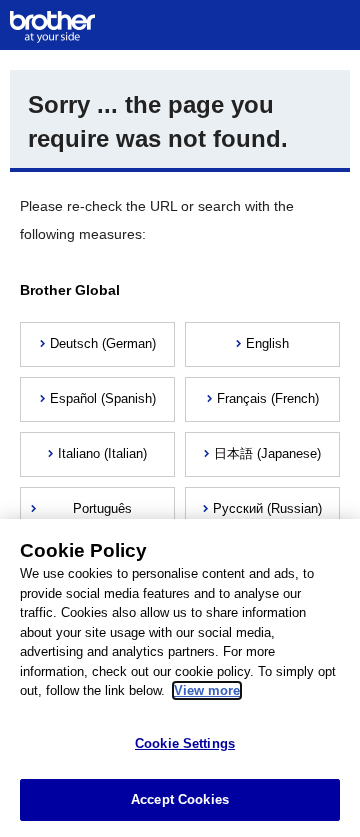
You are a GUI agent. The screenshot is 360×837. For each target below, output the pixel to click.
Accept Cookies (180, 799)
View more (207, 690)
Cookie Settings (185, 743)
